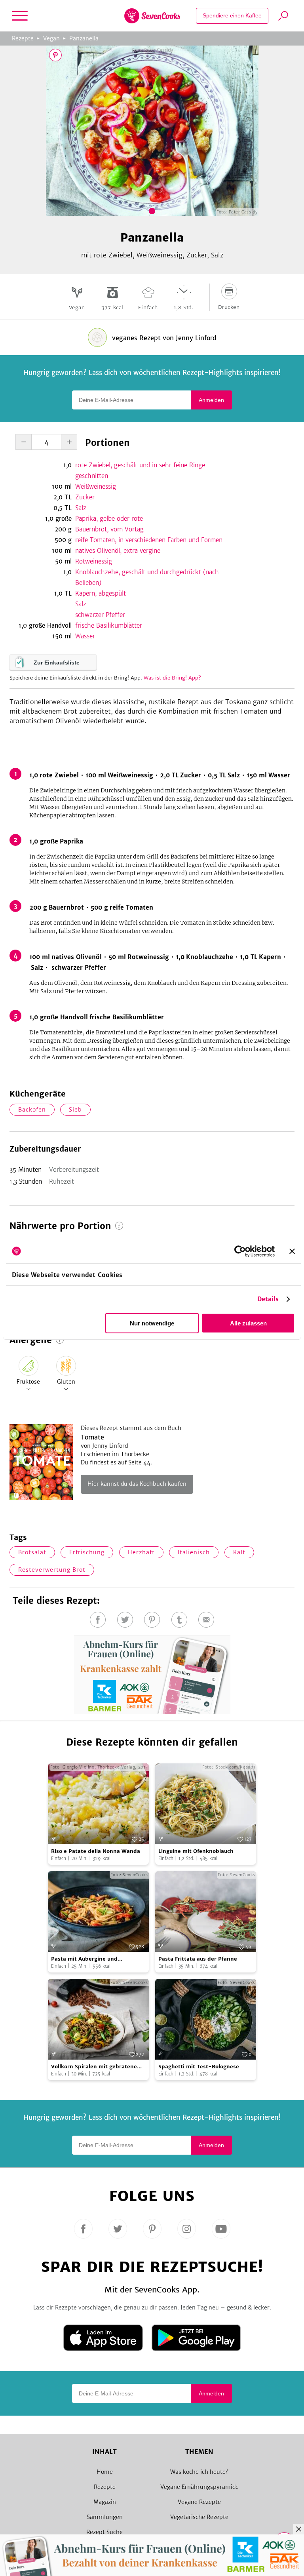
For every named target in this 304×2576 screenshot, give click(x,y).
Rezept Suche (104, 2532)
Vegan (51, 38)
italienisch (194, 1552)
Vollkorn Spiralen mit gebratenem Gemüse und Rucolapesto (97, 2067)
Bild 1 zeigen (152, 211)
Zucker (85, 497)
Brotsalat (32, 1552)
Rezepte (23, 38)
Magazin (105, 2502)
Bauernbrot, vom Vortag (109, 529)
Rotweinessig (94, 561)
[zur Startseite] (152, 16)
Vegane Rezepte (199, 2502)
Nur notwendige (152, 1323)
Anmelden (211, 400)
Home (105, 2472)
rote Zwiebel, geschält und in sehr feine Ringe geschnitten (140, 470)
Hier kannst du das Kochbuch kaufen (137, 1484)
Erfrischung (87, 1552)
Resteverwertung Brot (52, 1570)
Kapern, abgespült (101, 593)
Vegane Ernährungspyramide (199, 2487)
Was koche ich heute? (199, 2472)
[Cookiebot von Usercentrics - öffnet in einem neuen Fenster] (240, 1251)
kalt (239, 1552)
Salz (81, 508)
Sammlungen (105, 2517)
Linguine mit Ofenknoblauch (196, 1851)
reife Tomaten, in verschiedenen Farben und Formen (149, 540)
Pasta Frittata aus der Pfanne (198, 1959)
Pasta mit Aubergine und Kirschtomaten (84, 1959)
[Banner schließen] (292, 1251)
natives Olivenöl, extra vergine (118, 551)
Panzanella (84, 38)
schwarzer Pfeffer (100, 615)
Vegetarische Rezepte (199, 2517)
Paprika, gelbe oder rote (109, 519)
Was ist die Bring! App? (172, 678)
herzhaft (141, 1552)
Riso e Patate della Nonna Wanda (96, 1851)
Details (268, 1299)
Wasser (85, 636)
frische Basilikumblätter (109, 625)
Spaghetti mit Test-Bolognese (199, 2067)
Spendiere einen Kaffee (232, 15)
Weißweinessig (96, 486)
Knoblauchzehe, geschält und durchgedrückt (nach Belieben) (147, 577)
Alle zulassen (248, 1323)
